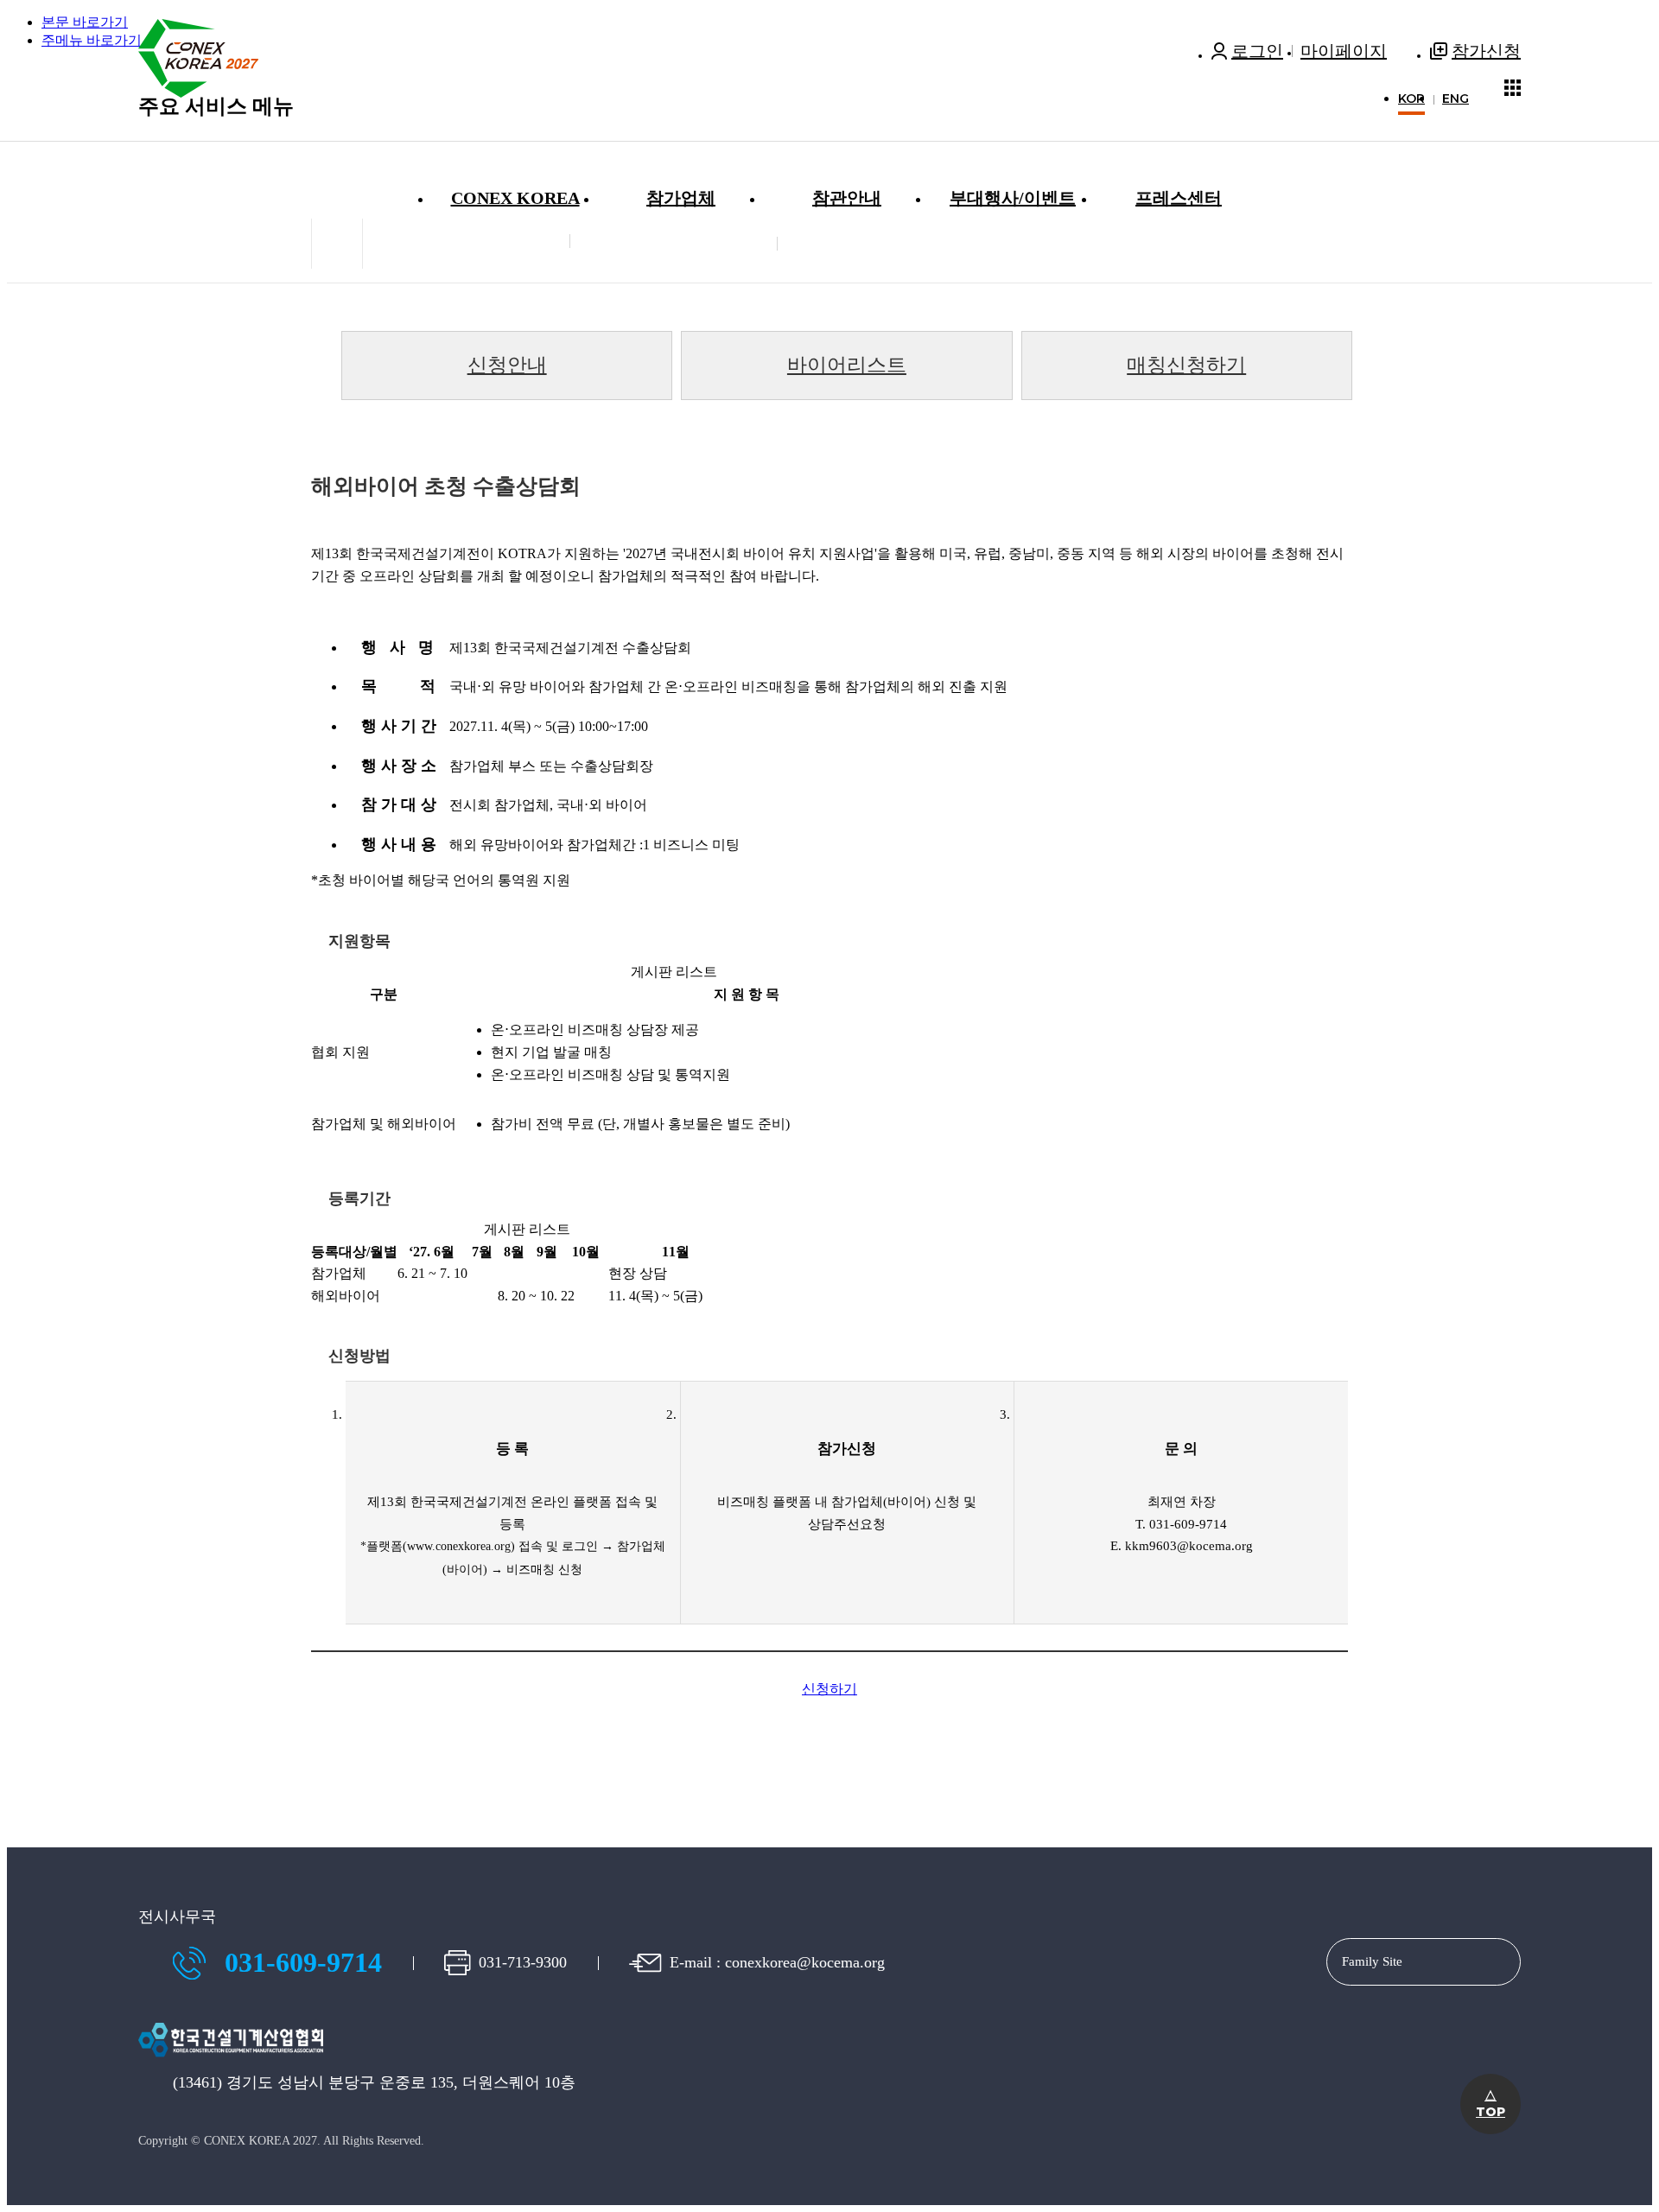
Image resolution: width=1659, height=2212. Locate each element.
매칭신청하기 (1186, 365)
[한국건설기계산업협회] (231, 2063)
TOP (1491, 2104)
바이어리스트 (847, 365)
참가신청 (1486, 51)
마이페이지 (1344, 51)
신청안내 (507, 365)
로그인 (1257, 51)
